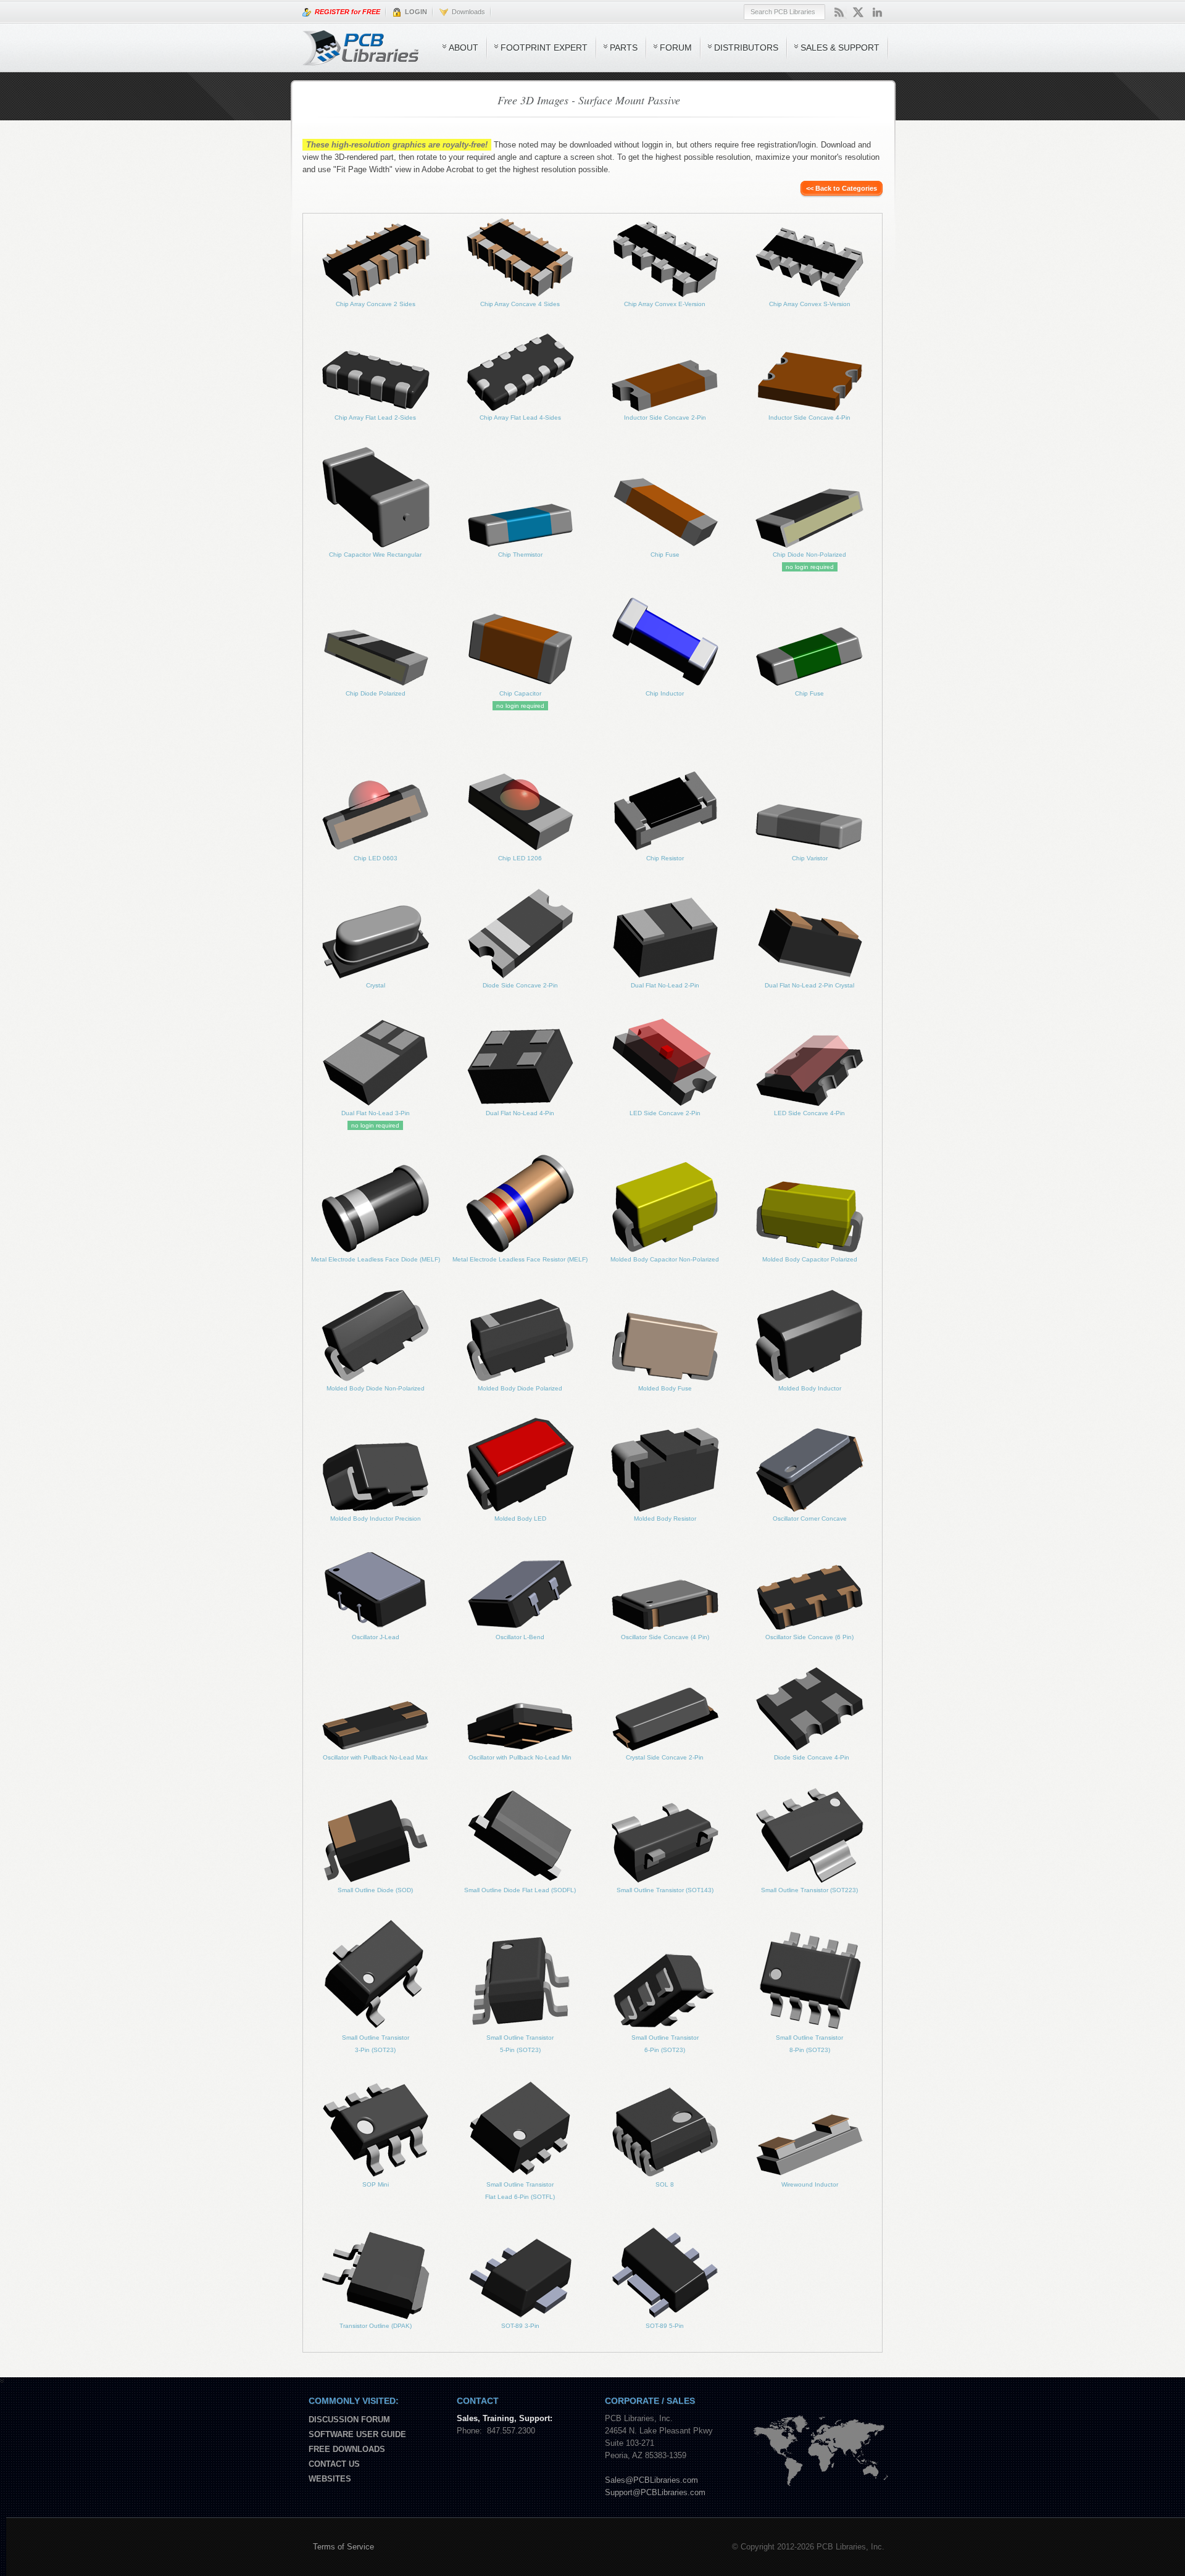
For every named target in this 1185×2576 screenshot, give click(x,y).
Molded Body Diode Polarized (520, 1388)
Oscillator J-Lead (376, 1637)
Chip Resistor (665, 858)
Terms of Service (343, 2547)
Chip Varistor (810, 858)
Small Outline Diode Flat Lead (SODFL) (520, 1890)
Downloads (467, 12)
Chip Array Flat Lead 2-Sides (375, 418)
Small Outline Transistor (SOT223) (809, 1890)
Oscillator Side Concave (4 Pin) (665, 1637)
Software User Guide (357, 2434)
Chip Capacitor (520, 693)
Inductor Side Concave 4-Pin (809, 418)
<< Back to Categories (842, 188)
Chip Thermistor (520, 555)
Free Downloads (347, 2449)
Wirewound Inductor (810, 2184)
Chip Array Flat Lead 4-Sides (520, 418)
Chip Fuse (665, 555)
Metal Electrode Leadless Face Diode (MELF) (376, 1259)
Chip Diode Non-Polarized (809, 555)
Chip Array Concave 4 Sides (520, 304)
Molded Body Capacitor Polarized (810, 1259)
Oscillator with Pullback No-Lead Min (520, 1757)
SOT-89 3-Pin (520, 2326)
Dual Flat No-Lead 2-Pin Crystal (809, 985)
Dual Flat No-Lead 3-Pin (376, 1113)
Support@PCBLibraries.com (655, 2492)
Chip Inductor (665, 693)
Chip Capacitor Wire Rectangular (375, 555)
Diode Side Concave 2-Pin (520, 985)
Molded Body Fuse (665, 1388)
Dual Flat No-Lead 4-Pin (520, 1113)
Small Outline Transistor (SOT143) (665, 1890)
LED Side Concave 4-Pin (809, 1113)
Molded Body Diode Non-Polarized (376, 1388)
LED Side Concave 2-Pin (665, 1113)
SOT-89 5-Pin (665, 2326)
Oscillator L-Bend (520, 1637)
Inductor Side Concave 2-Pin (665, 418)
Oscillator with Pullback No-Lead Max (375, 1757)
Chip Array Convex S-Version (810, 304)
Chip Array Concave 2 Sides (376, 304)
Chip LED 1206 (520, 858)
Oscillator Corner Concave (810, 1519)
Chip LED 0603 (376, 858)
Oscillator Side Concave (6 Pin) (809, 1637)
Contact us (334, 2464)
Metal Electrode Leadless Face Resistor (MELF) (520, 1259)
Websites (330, 2479)
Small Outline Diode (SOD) (375, 1890)
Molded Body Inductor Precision (376, 1519)
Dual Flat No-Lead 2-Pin (665, 985)
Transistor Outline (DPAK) (376, 2326)
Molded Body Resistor (665, 1519)
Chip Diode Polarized (376, 693)
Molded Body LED (520, 1519)
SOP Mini (376, 2184)
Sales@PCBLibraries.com (651, 2480)
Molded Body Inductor (810, 1388)
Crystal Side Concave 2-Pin (665, 1757)
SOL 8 (665, 2184)
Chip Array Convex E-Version (665, 304)
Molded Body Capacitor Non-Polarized (665, 1259)
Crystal (376, 985)
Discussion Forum (349, 2420)
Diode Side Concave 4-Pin (812, 1757)
